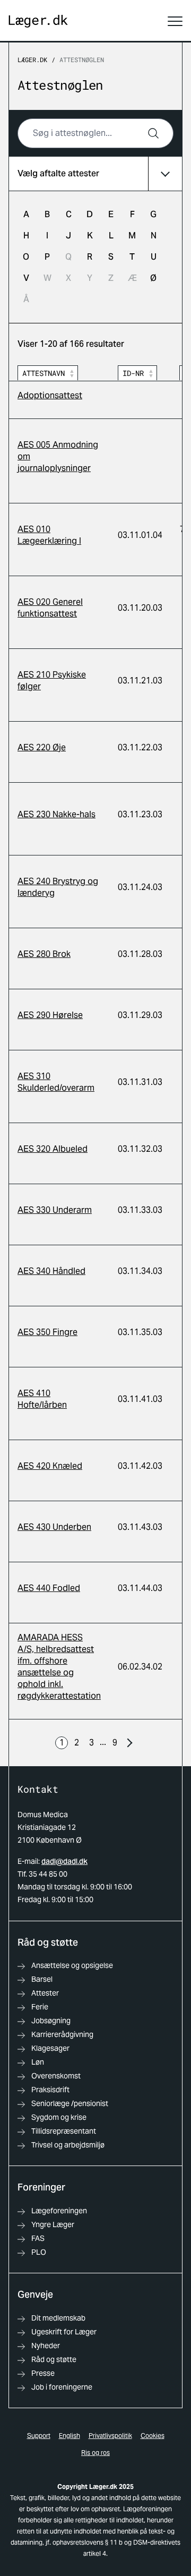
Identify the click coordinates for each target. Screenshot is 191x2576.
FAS (38, 2238)
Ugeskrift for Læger (64, 2332)
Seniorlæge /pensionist (70, 2103)
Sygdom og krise (59, 2117)
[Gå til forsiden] (38, 22)
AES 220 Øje (42, 747)
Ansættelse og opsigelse (72, 1965)
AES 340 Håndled (51, 1271)
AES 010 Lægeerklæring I (49, 535)
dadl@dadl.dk (64, 1861)
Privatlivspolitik (110, 2436)
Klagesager (50, 2048)
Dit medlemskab (58, 2318)
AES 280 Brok (44, 954)
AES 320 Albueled (53, 1149)
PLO (39, 2252)
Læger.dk (32, 59)
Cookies (153, 2436)
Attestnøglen (82, 59)
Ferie (40, 2007)
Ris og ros (95, 2453)
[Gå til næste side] (129, 1743)
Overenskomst (56, 2076)
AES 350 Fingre (47, 1332)
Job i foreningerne (62, 2387)
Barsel (42, 1979)
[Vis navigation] (175, 21)
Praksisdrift (50, 2090)
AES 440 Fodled (49, 1588)
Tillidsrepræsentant (64, 2131)
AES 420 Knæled (50, 1466)
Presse (43, 2373)
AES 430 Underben (54, 1527)
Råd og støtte (54, 2359)
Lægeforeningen (59, 2211)
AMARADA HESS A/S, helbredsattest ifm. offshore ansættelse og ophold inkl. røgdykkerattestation (59, 1667)
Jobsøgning (51, 2021)
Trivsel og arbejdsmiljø (68, 2145)
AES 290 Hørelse (50, 1015)
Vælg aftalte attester (58, 173)
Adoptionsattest (50, 395)
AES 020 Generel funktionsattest (50, 608)
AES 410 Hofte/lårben (42, 1399)
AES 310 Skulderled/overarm (56, 1082)
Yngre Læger (53, 2224)
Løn (38, 2062)
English (70, 2436)
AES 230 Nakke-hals (57, 814)
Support (39, 2436)
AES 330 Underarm (55, 1210)
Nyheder (46, 2346)
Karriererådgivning (62, 2034)
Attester (45, 1993)
